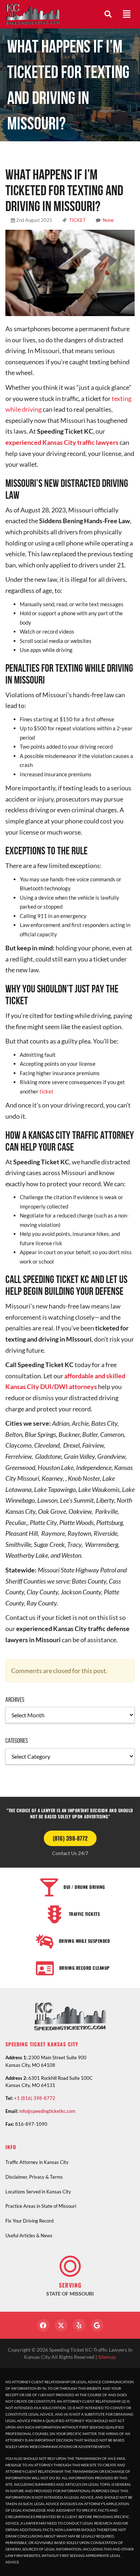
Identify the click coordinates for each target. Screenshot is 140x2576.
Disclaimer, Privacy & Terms (34, 2177)
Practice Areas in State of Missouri (41, 2206)
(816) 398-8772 (70, 1838)
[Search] (108, 14)
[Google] (97, 2325)
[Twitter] (61, 2325)
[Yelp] (79, 2325)
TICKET (78, 220)
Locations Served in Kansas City (38, 2192)
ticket (46, 1091)
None (108, 220)
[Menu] (127, 14)
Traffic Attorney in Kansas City (37, 2162)
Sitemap (107, 2357)
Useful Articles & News (29, 2235)
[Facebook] (43, 2325)
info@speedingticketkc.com (47, 2111)
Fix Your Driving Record (29, 2221)
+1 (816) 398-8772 (35, 2098)
